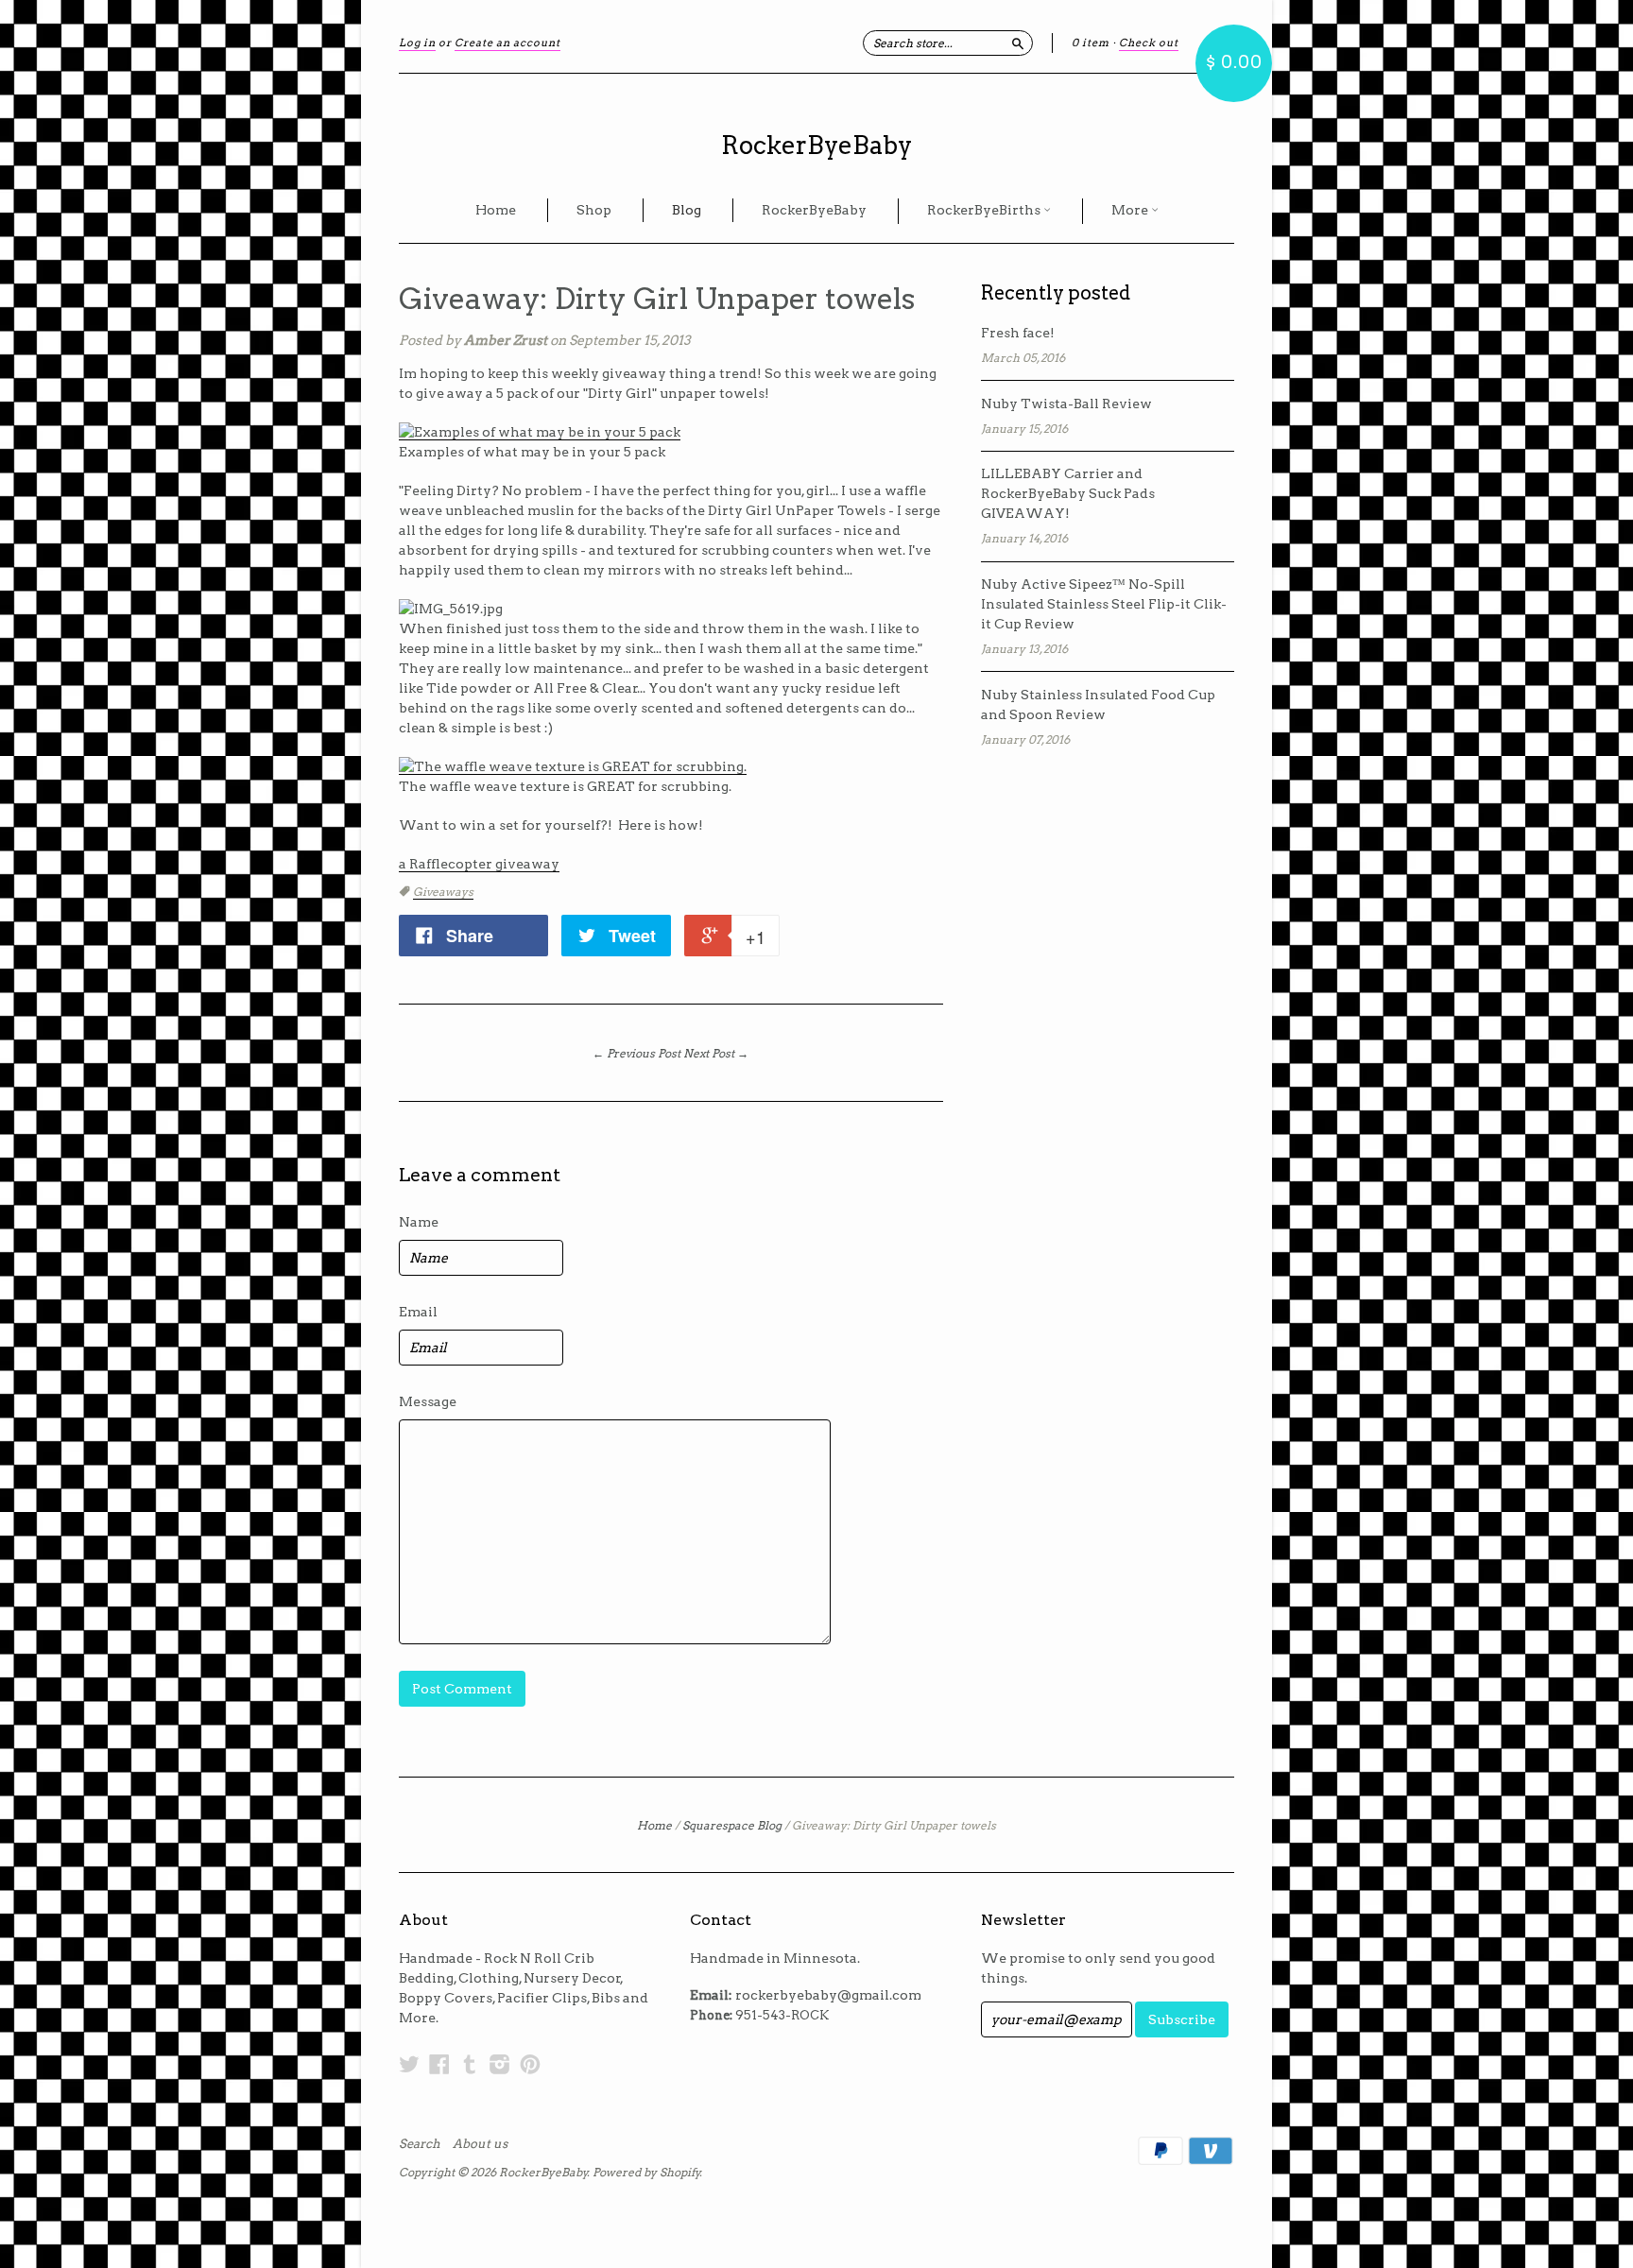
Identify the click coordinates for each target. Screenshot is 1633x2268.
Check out (1149, 43)
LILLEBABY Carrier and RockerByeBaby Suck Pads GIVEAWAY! (1068, 493)
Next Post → (716, 1053)
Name (419, 1222)
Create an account (507, 43)
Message (428, 1401)
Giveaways (443, 892)
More (1131, 210)
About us (480, 2144)
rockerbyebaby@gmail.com (828, 1995)
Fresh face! (1018, 333)
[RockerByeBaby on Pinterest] (530, 2064)
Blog (687, 210)
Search (420, 2144)
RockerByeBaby (816, 145)
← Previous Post (636, 1053)
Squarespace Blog (732, 1825)
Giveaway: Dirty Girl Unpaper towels (657, 299)
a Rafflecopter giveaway (479, 864)
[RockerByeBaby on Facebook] (439, 2064)
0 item (1091, 43)
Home (496, 210)
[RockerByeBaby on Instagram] (500, 2064)
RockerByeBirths (985, 210)
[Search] (1018, 43)
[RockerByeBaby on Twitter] (409, 2064)
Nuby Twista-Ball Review (1066, 404)
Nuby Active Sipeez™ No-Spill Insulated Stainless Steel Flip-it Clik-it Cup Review (1104, 604)
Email (418, 1312)
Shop (594, 210)
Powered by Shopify (646, 2172)
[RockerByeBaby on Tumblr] (470, 2064)
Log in (417, 43)
